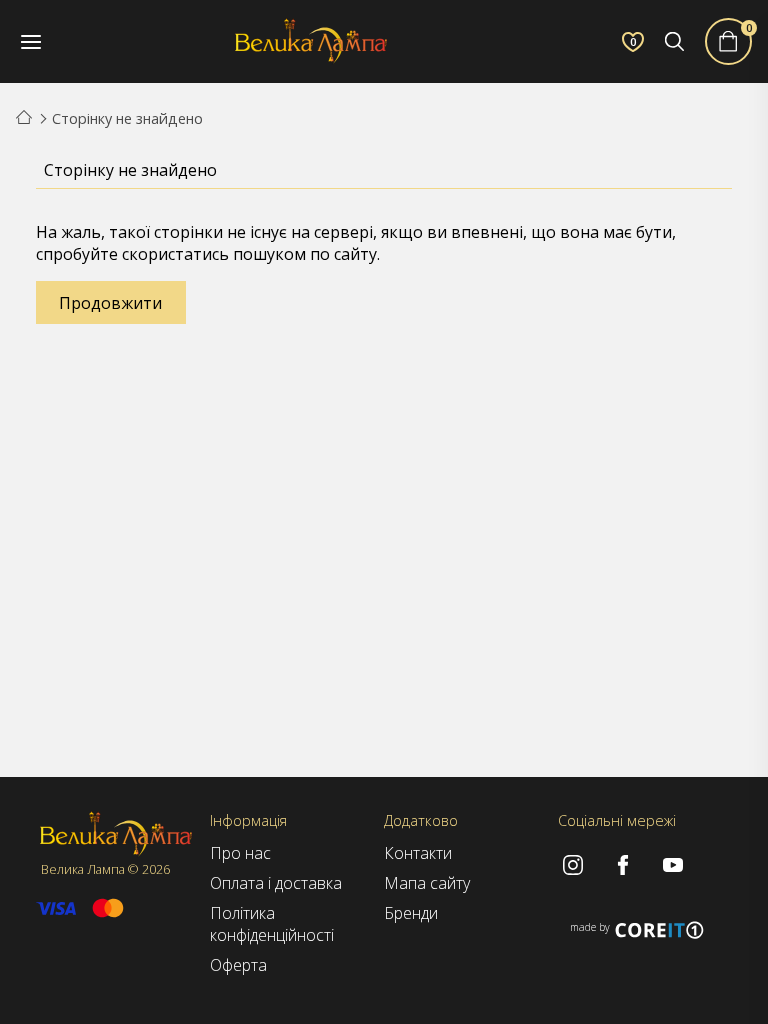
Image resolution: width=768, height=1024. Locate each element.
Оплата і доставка (276, 883)
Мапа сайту (427, 883)
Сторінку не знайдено (127, 118)
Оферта (238, 965)
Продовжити (110, 303)
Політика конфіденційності (272, 924)
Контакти (418, 853)
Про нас (240, 853)
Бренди (411, 913)
